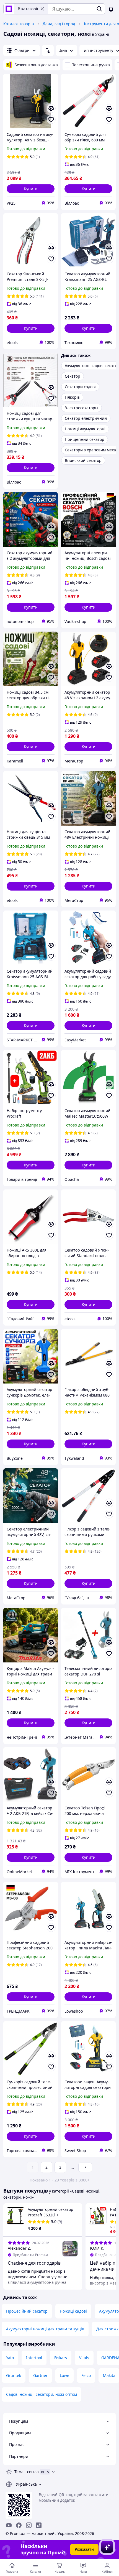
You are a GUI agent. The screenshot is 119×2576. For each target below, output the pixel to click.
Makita (109, 2375)
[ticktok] (39, 2525)
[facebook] (19, 2525)
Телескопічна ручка (91, 65)
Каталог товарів (19, 24)
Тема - (27, 2472)
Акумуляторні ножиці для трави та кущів (45, 2329)
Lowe (64, 2375)
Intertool (34, 2358)
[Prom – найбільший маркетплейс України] (9, 9)
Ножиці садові (73, 2311)
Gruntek (14, 2375)
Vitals (84, 2358)
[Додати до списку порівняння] (51, 108)
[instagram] (29, 2525)
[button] (31, 189)
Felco (86, 2375)
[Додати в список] (51, 119)
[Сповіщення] (111, 9)
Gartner (40, 2375)
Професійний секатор (27, 2311)
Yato (10, 2358)
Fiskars (61, 2358)
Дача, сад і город (59, 24)
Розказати (84, 2549)
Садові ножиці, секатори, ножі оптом (42, 2394)
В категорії (28, 9)
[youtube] (9, 2525)
